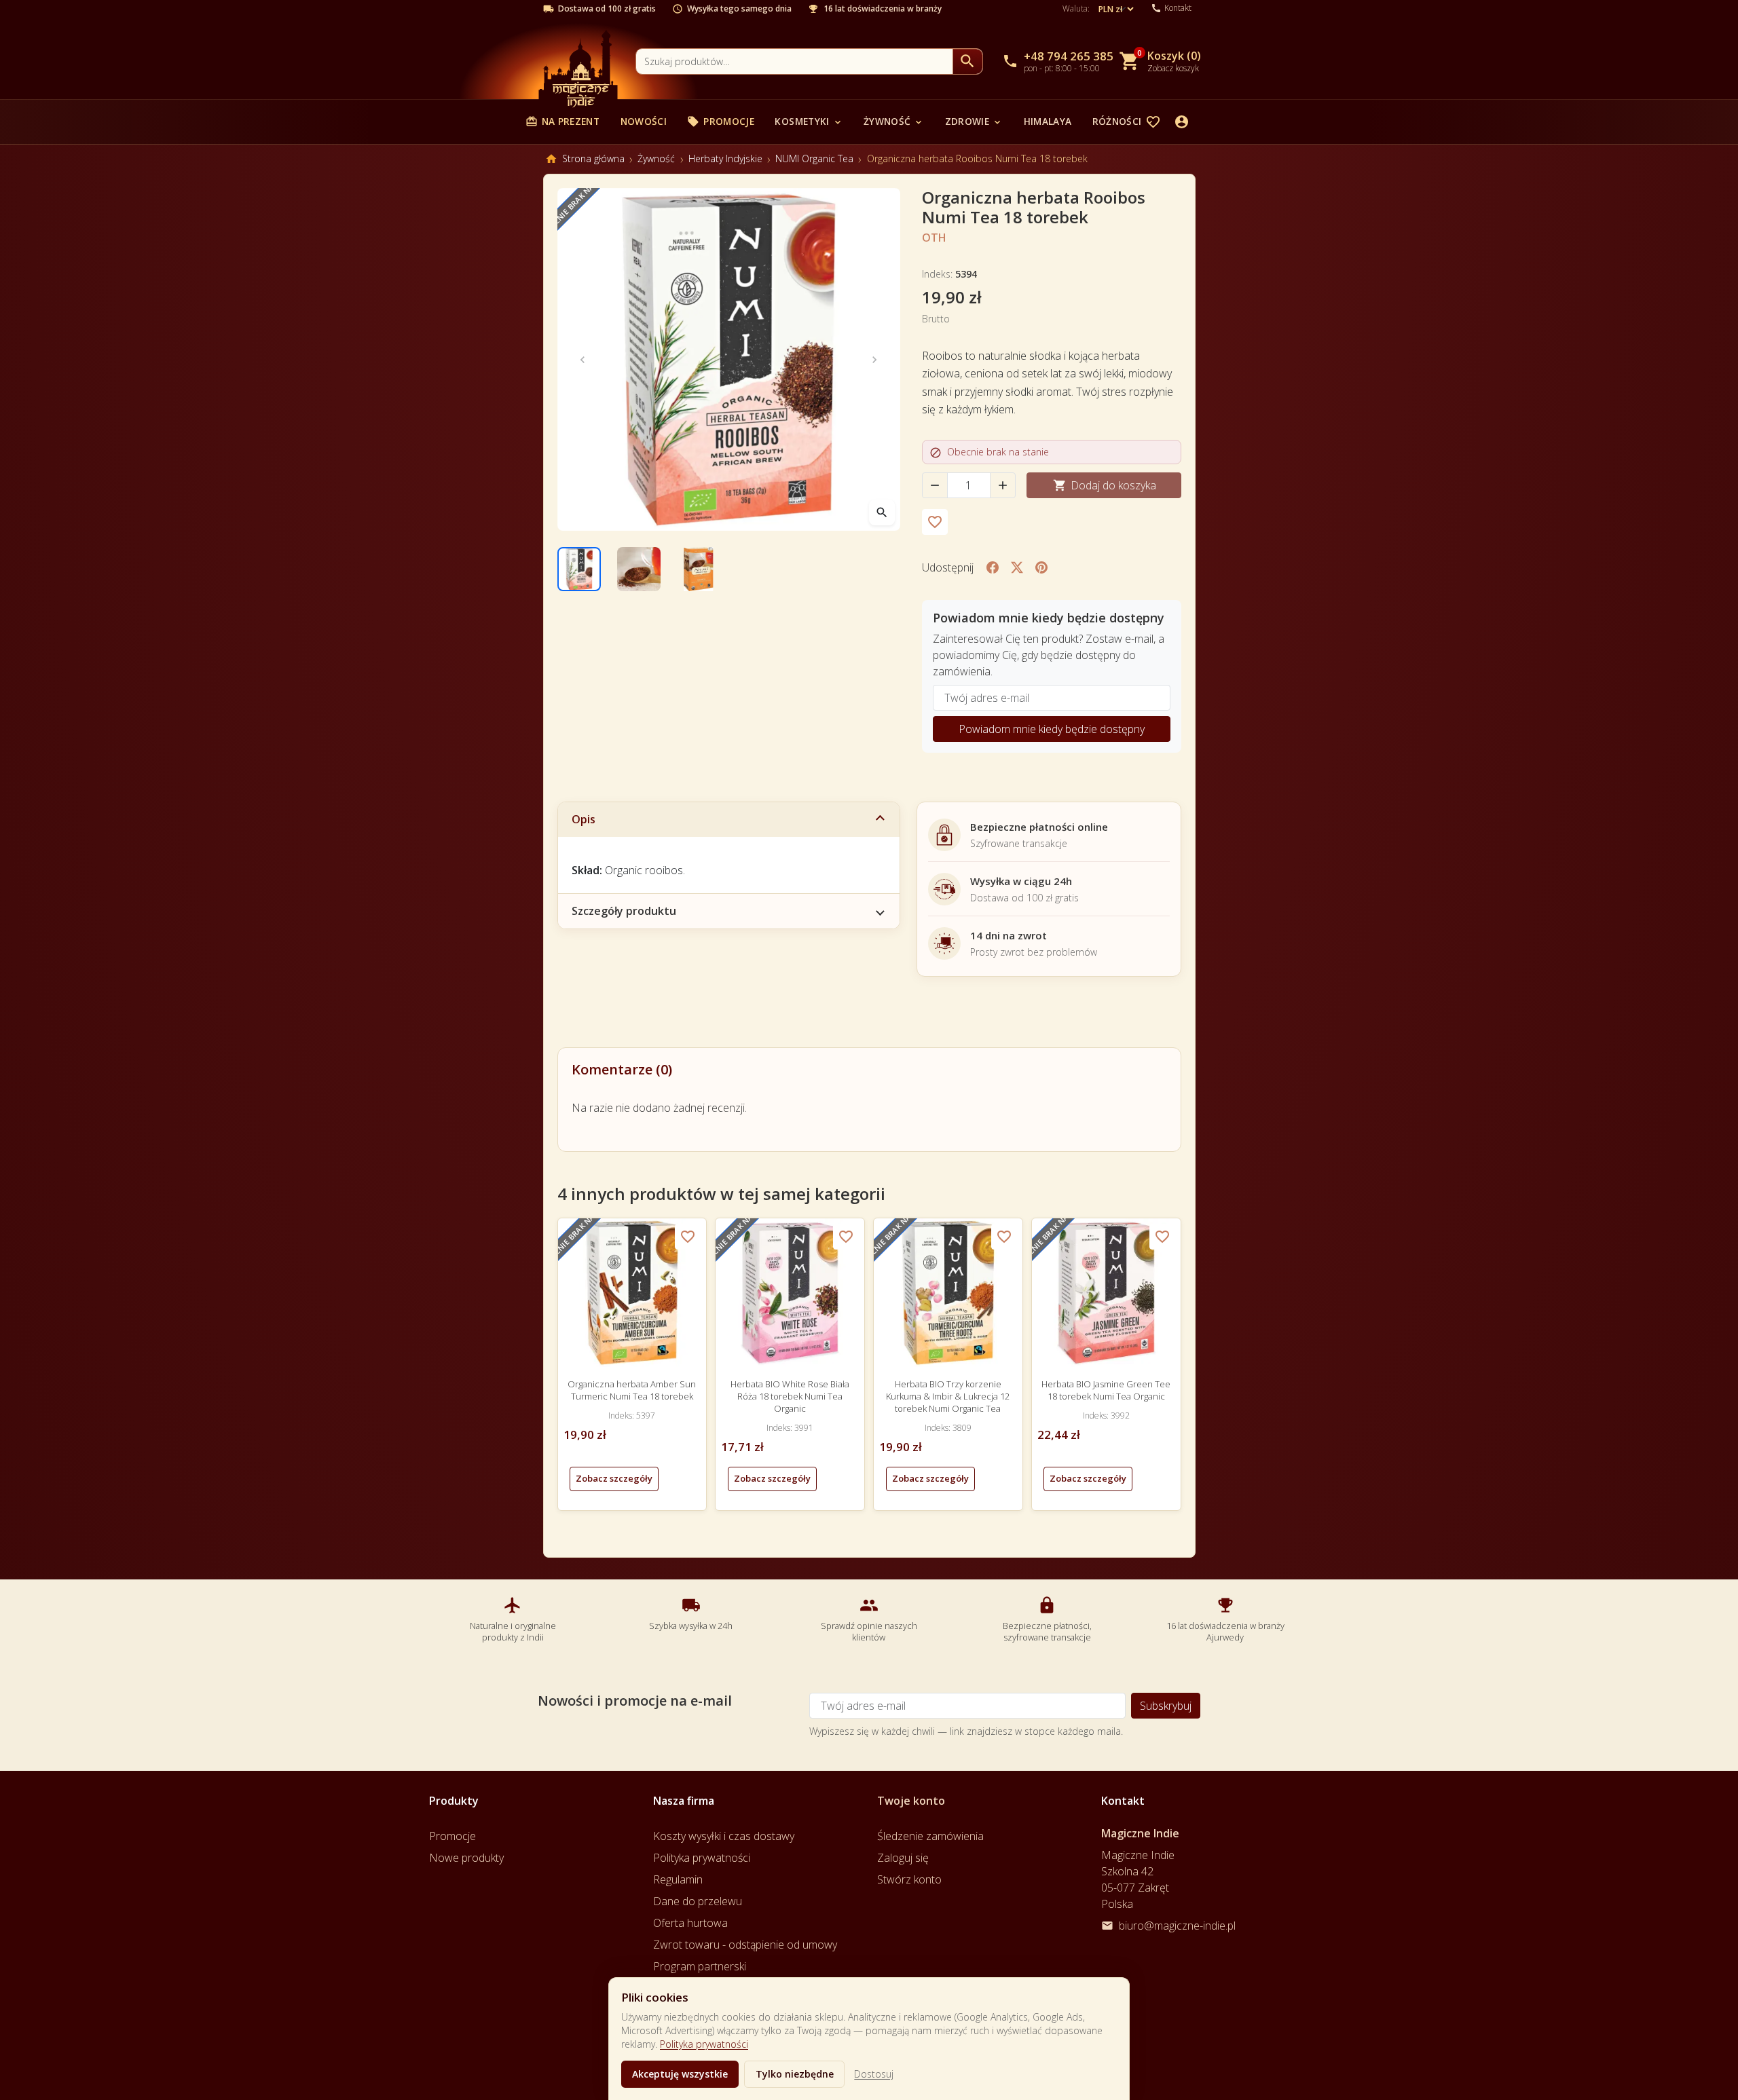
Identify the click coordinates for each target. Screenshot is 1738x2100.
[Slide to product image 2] (639, 569)
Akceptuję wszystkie (680, 2074)
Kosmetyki (809, 121)
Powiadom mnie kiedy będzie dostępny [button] (1052, 729)
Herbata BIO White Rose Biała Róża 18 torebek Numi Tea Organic (790, 1396)
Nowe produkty (466, 1858)
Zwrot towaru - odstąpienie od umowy (745, 1945)
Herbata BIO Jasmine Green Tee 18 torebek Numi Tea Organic (1106, 1390)
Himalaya (1048, 121)
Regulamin (678, 1879)
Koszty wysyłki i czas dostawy (724, 1836)
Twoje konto (911, 1801)
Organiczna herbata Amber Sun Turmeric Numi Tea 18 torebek (632, 1390)
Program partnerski (700, 1966)
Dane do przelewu (698, 1901)
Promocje (721, 121)
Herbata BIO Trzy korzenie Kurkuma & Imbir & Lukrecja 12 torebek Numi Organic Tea (948, 1396)
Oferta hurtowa (690, 1923)
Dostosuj (874, 2074)
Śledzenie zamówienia (930, 1836)
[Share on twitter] (1017, 567)
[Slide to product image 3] (699, 569)
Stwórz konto (909, 1879)
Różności (1124, 121)
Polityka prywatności (704, 2044)
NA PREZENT (562, 121)
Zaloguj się (903, 1858)
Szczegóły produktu (624, 911)
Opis (584, 819)
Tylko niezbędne (795, 2074)
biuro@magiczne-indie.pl (1177, 1926)
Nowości (644, 121)
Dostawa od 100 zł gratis (607, 9)
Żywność (894, 121)
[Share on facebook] (993, 567)
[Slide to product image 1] (579, 569)
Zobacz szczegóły (614, 1478)
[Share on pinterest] (1041, 567)
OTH (934, 238)
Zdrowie (974, 121)
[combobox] (794, 61)
